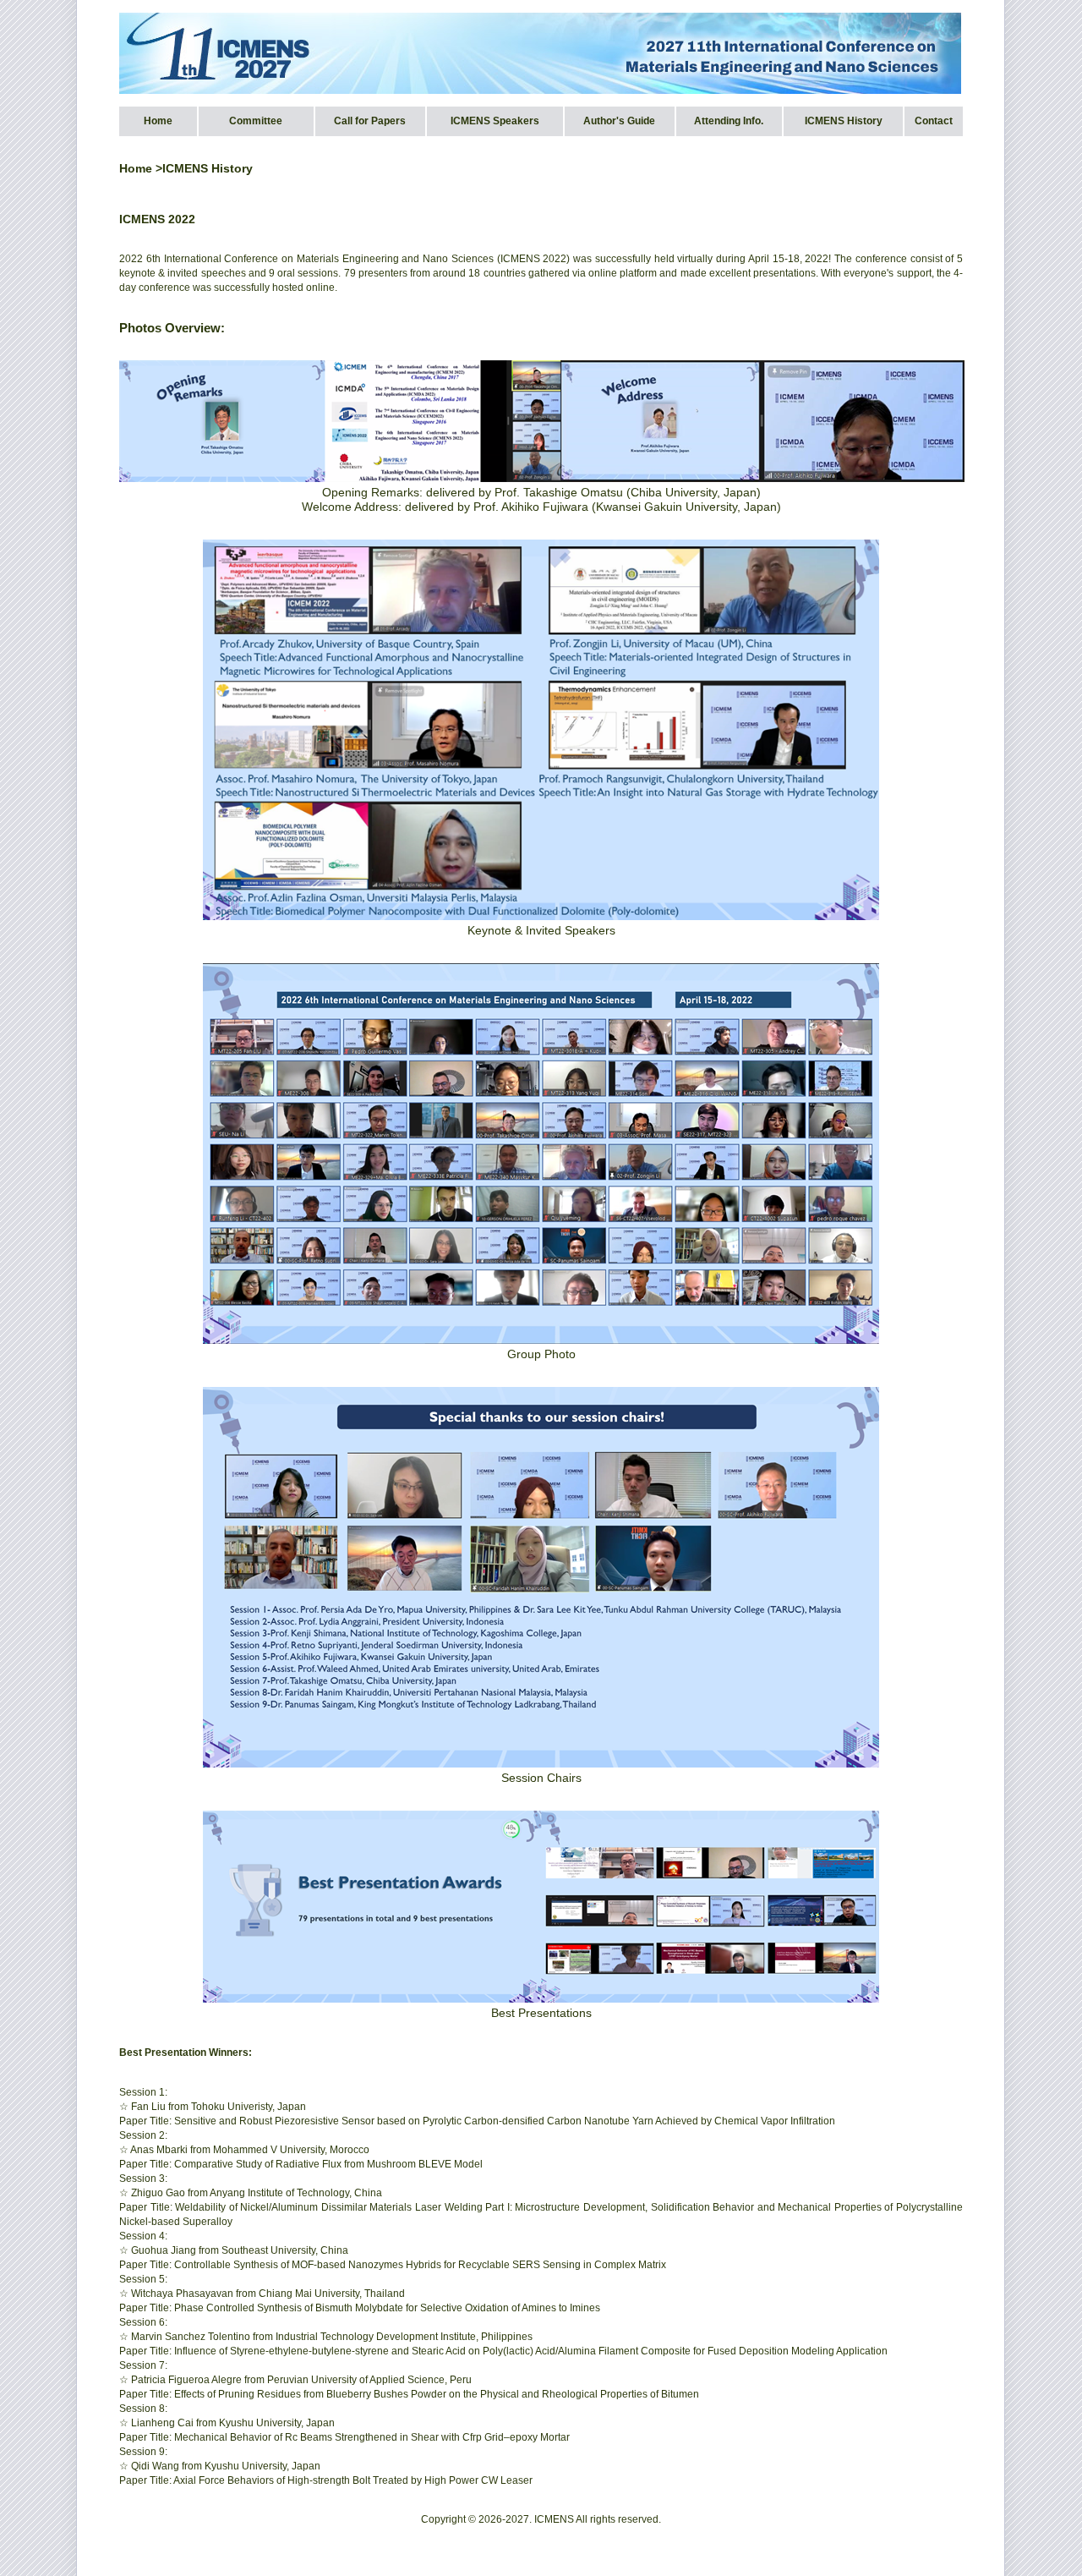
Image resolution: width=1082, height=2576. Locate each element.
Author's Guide (619, 121)
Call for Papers (370, 121)
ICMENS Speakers (495, 121)
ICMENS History (844, 121)
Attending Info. (729, 121)
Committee (256, 121)
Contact (934, 121)
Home (158, 121)
